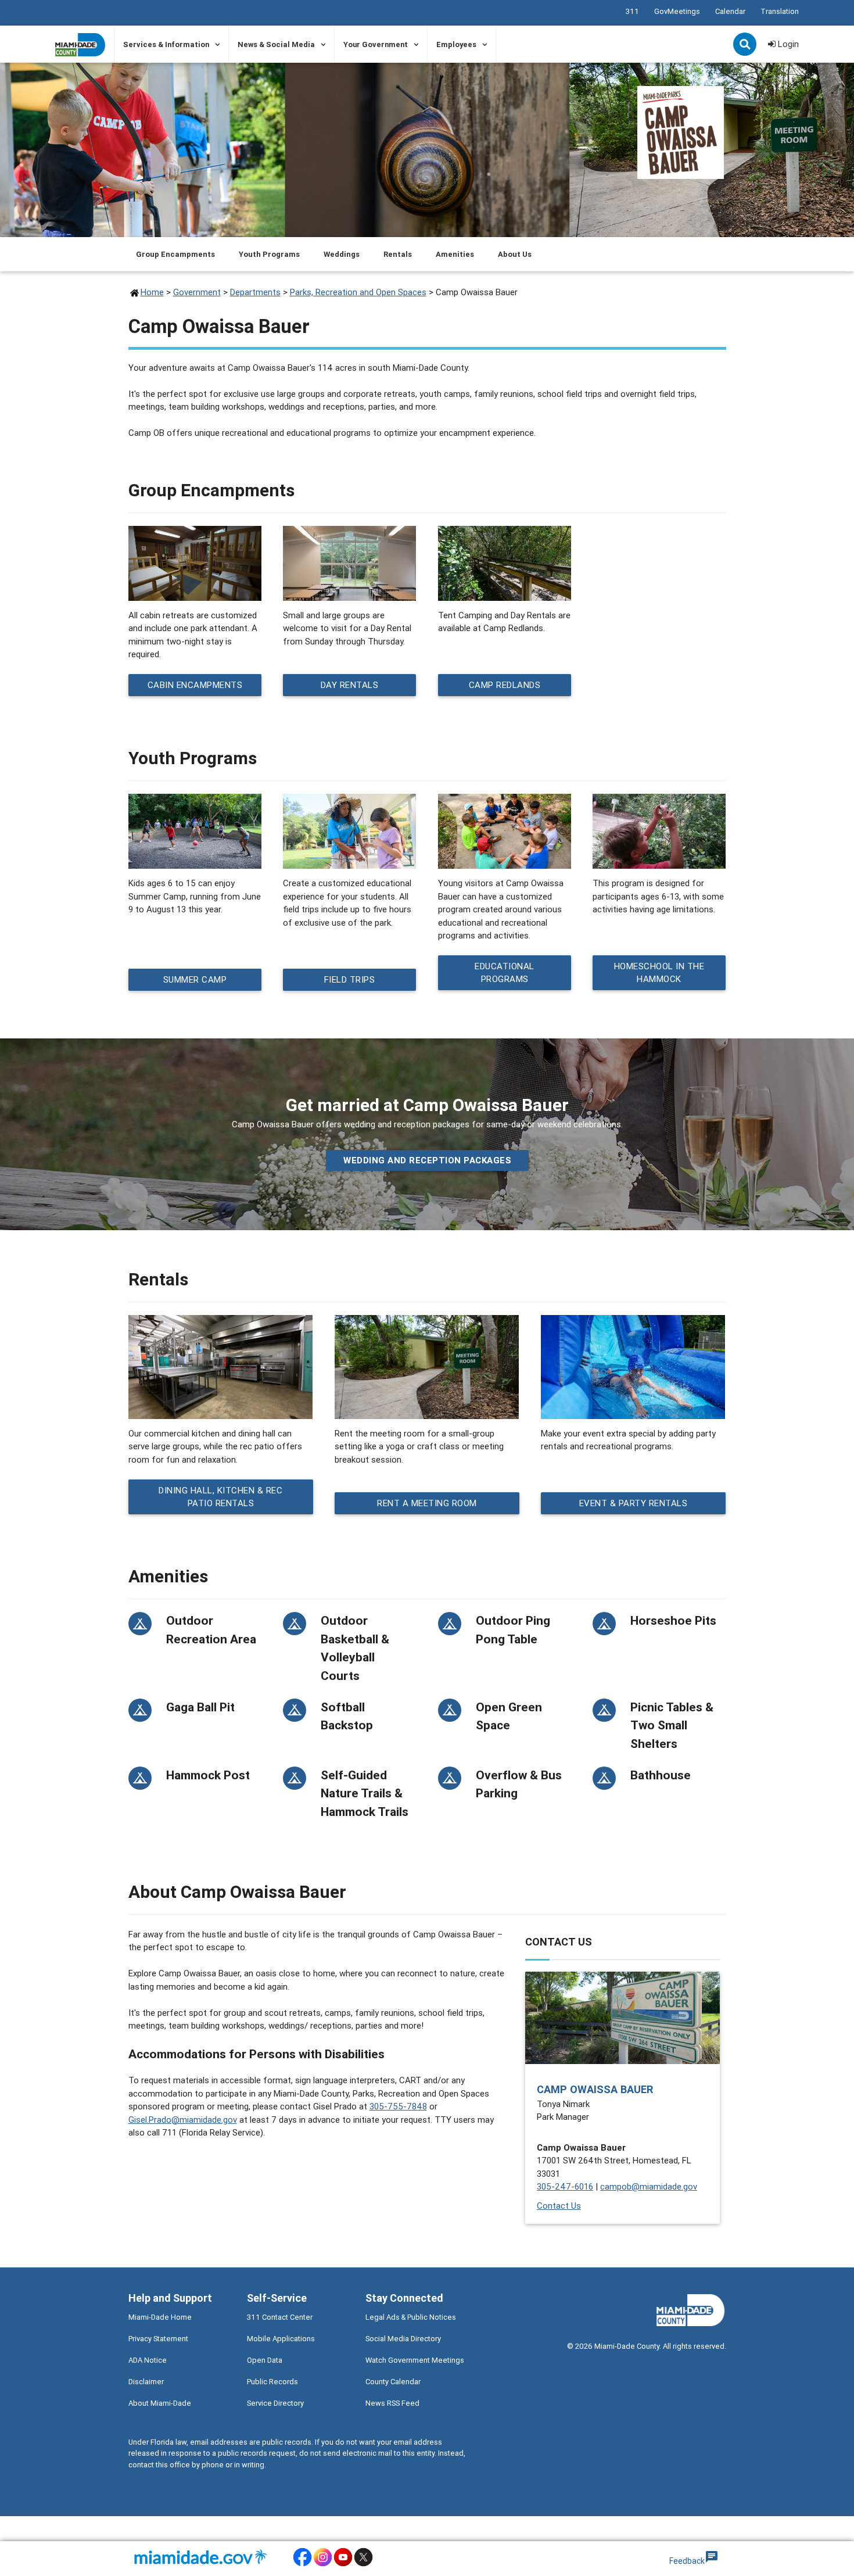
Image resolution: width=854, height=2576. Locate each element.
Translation (780, 11)
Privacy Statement (158, 2339)
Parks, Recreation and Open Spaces (358, 292)
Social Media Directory (403, 2339)
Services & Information (166, 44)
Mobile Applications (281, 2339)
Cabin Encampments (195, 685)
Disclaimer (146, 2382)
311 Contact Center (280, 2317)
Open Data (265, 2360)
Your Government (376, 44)
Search (746, 45)
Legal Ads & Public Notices (411, 2317)
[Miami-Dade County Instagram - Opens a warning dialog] (323, 2565)
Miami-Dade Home (160, 2317)
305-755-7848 (398, 2106)
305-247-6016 (565, 2186)
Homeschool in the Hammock (659, 973)
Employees (456, 44)
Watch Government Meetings (415, 2360)
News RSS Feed (392, 2403)
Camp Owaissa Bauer (595, 2089)
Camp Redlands (505, 685)
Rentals (398, 254)
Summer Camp (195, 979)
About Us (515, 254)
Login (787, 44)
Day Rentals (350, 685)
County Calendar (393, 2382)
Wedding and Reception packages (427, 1160)
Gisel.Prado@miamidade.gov (183, 2120)
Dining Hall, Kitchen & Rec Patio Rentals (220, 1496)
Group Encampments (175, 254)
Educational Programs (505, 973)
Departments (255, 292)
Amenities (455, 254)
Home (152, 292)
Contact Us (559, 2206)
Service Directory (275, 2403)
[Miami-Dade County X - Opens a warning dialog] (363, 2565)
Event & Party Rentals (633, 1503)
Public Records (272, 2382)
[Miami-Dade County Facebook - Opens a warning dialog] (302, 2565)
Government (197, 292)
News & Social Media (276, 44)
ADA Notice (148, 2360)
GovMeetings (677, 11)
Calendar (730, 11)
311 (632, 11)
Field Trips (350, 979)
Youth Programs (269, 254)
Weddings (342, 254)
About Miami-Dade (160, 2403)
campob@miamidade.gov (649, 2186)
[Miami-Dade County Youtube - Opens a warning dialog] (343, 2565)
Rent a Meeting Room (427, 1503)
